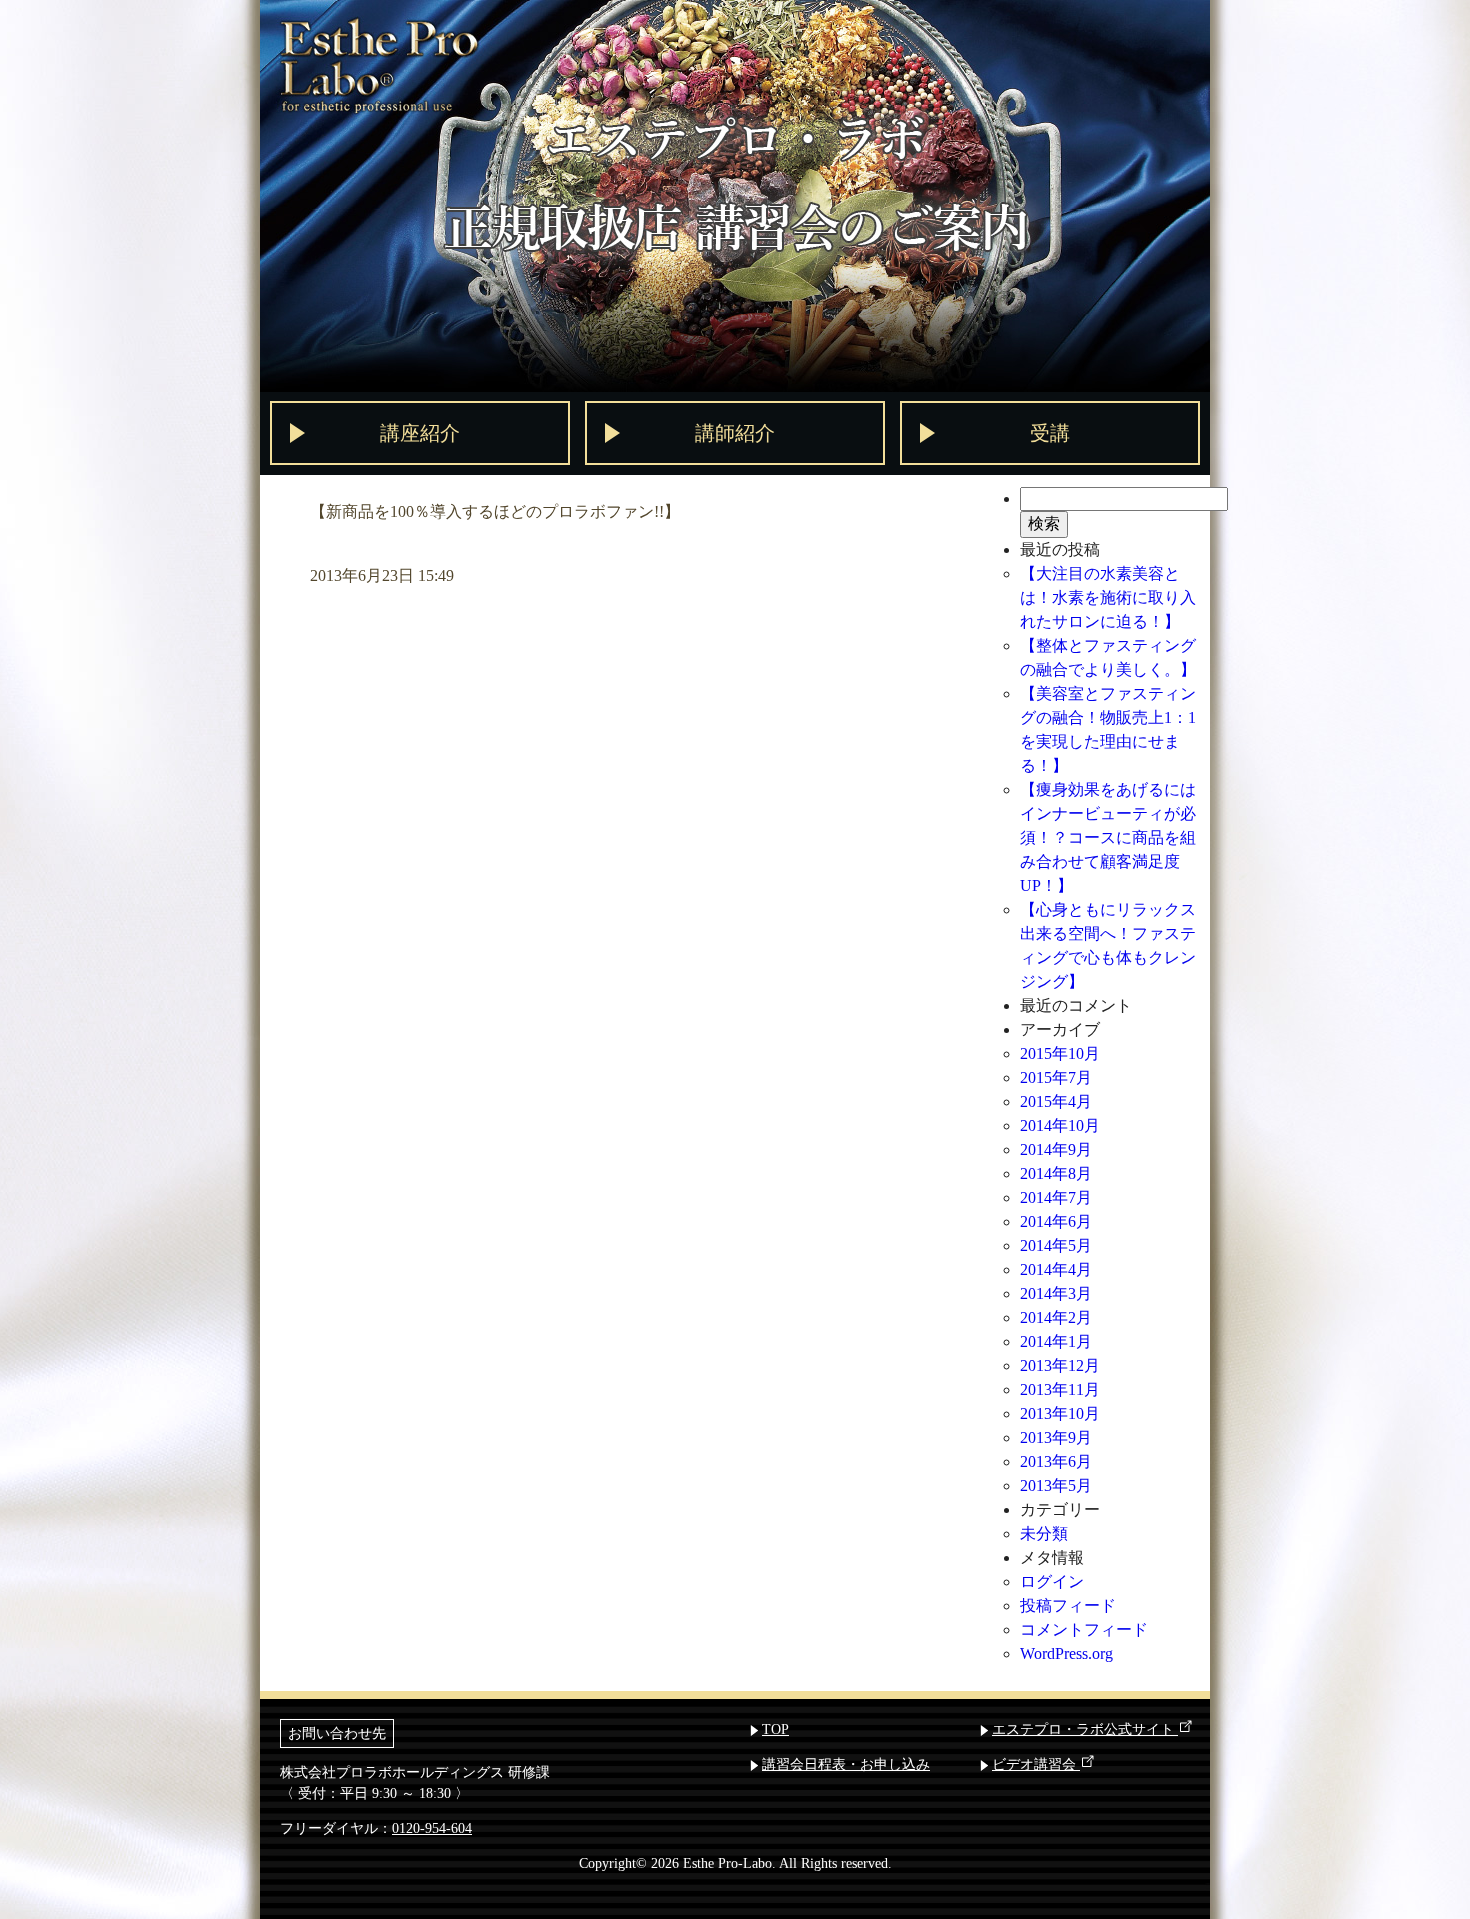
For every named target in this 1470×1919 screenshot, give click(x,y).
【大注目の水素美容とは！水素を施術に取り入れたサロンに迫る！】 (1108, 597)
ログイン (1052, 1581)
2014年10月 (1060, 1125)
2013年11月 (1060, 1389)
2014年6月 (1056, 1221)
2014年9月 (1056, 1149)
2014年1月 (1056, 1341)
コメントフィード (1084, 1629)
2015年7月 (1056, 1077)
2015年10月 (1060, 1053)
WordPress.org (1066, 1653)
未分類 (1044, 1533)
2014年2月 (1056, 1317)
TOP (775, 1729)
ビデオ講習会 (1036, 1764)
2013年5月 (1056, 1485)
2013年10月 (1060, 1413)
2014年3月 (1056, 1293)
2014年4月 (1056, 1269)
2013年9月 (1056, 1437)
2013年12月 (1060, 1365)
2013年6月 (1056, 1461)
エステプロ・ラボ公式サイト (1085, 1729)
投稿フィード (1068, 1605)
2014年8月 (1056, 1173)
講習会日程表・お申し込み (846, 1764)
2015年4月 (1056, 1101)
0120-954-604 (432, 1828)
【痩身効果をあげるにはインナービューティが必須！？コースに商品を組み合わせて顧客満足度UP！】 (1108, 837)
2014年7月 (1056, 1197)
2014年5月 (1056, 1245)
